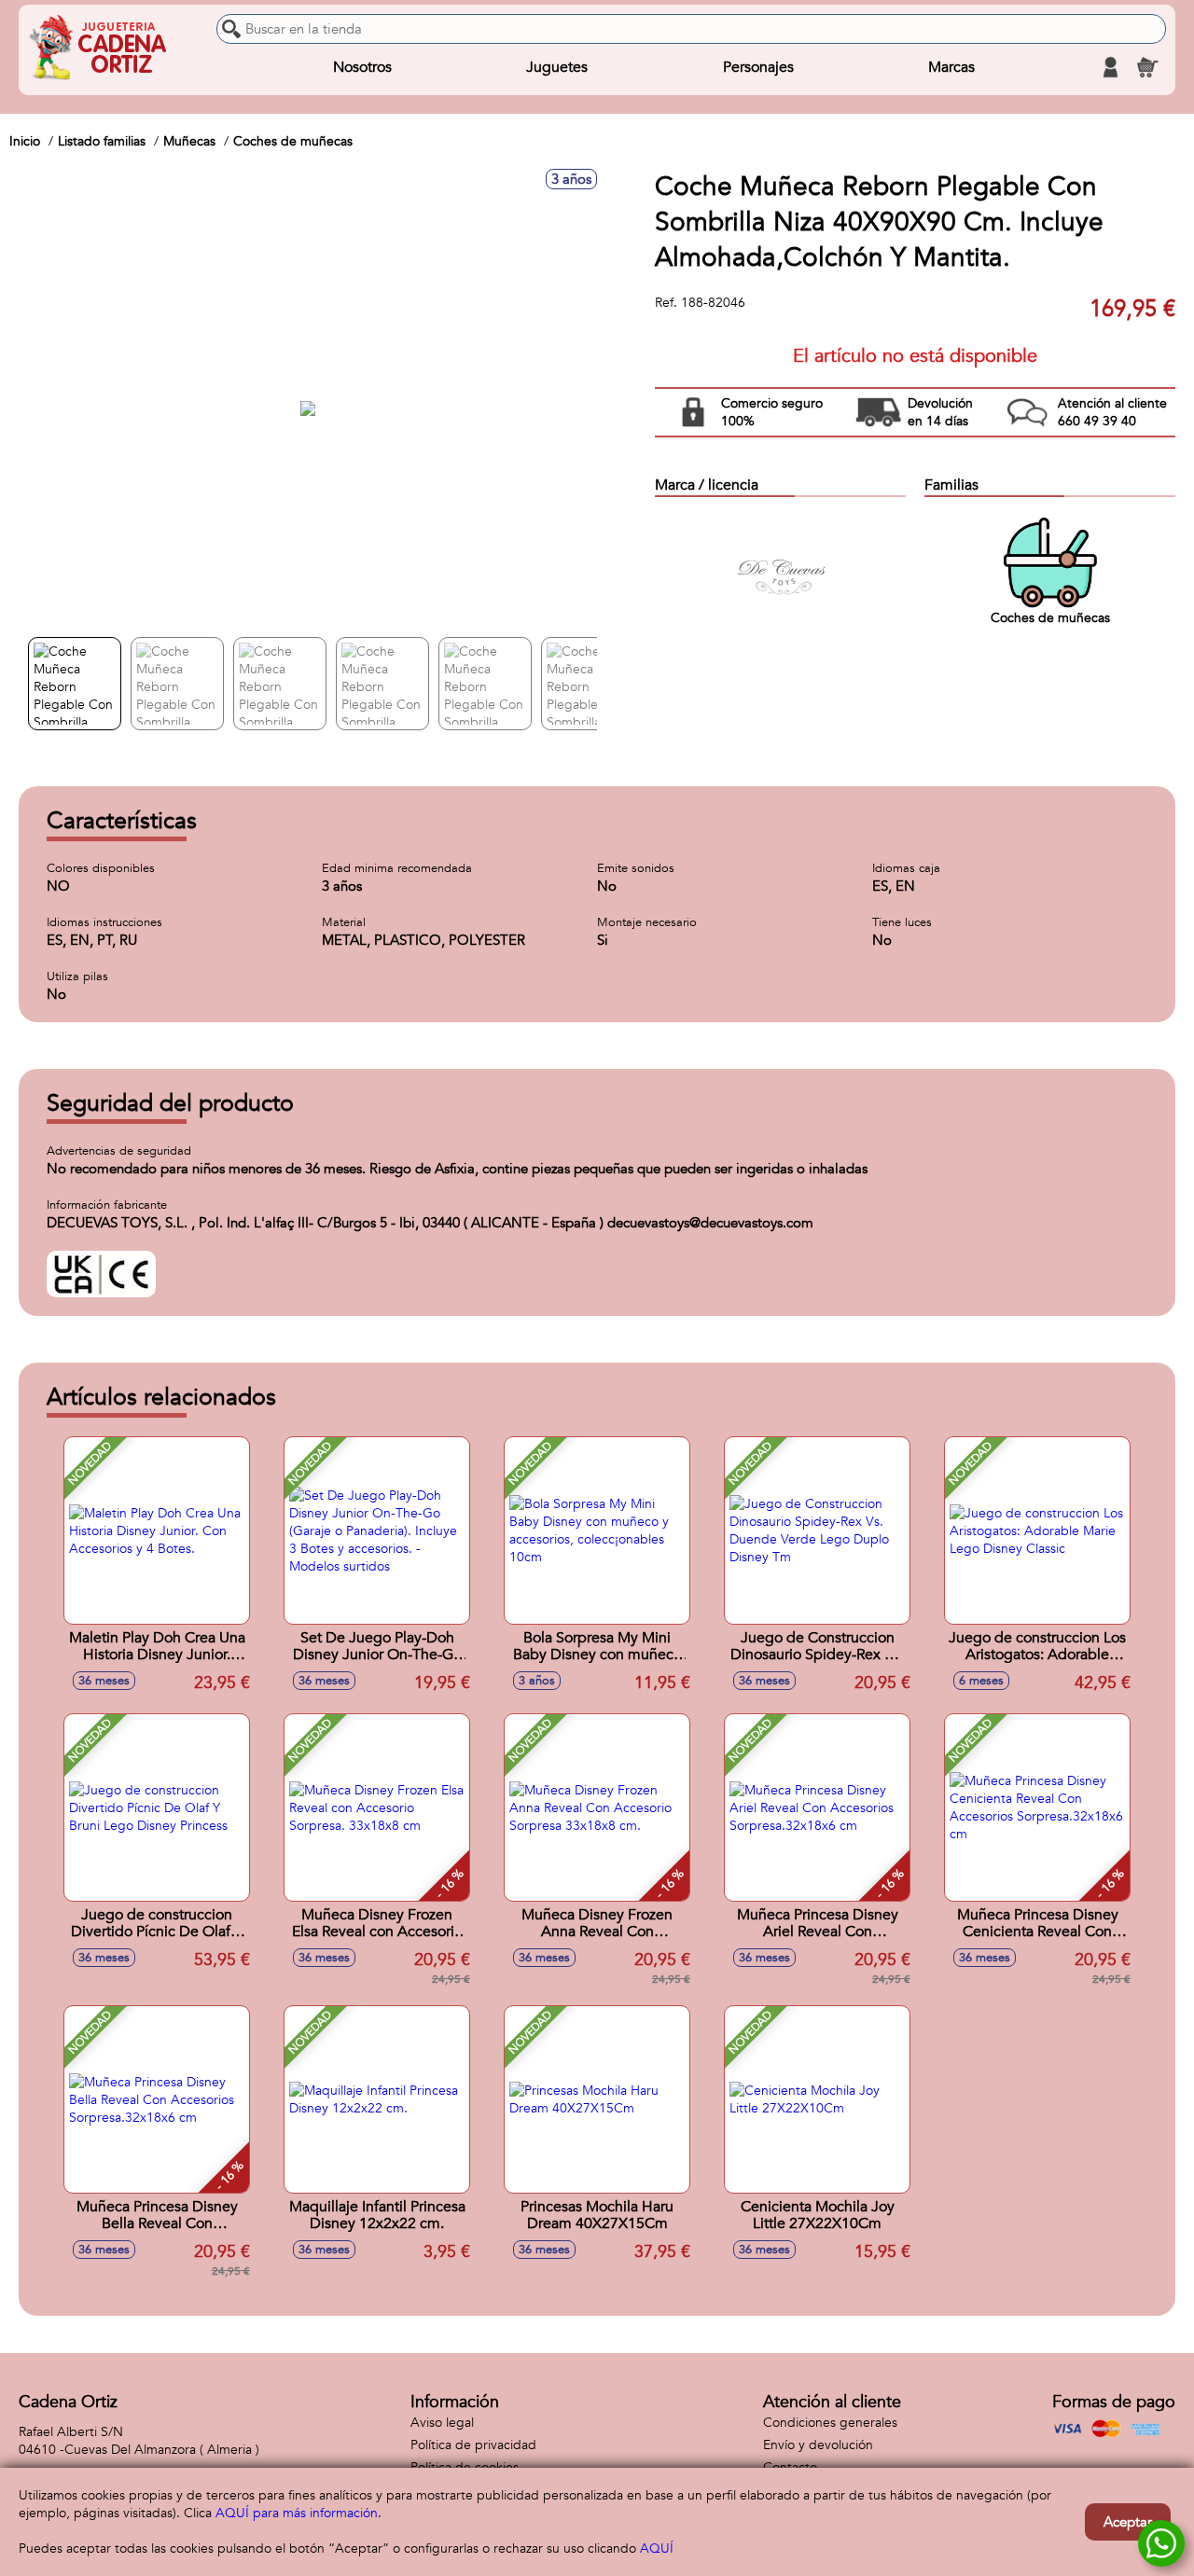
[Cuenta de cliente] (1110, 67)
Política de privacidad (473, 2445)
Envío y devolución (818, 2445)
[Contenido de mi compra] (1147, 67)
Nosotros (362, 67)
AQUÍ (657, 2548)
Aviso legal (442, 2423)
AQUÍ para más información (297, 2513)
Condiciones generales (830, 2423)
